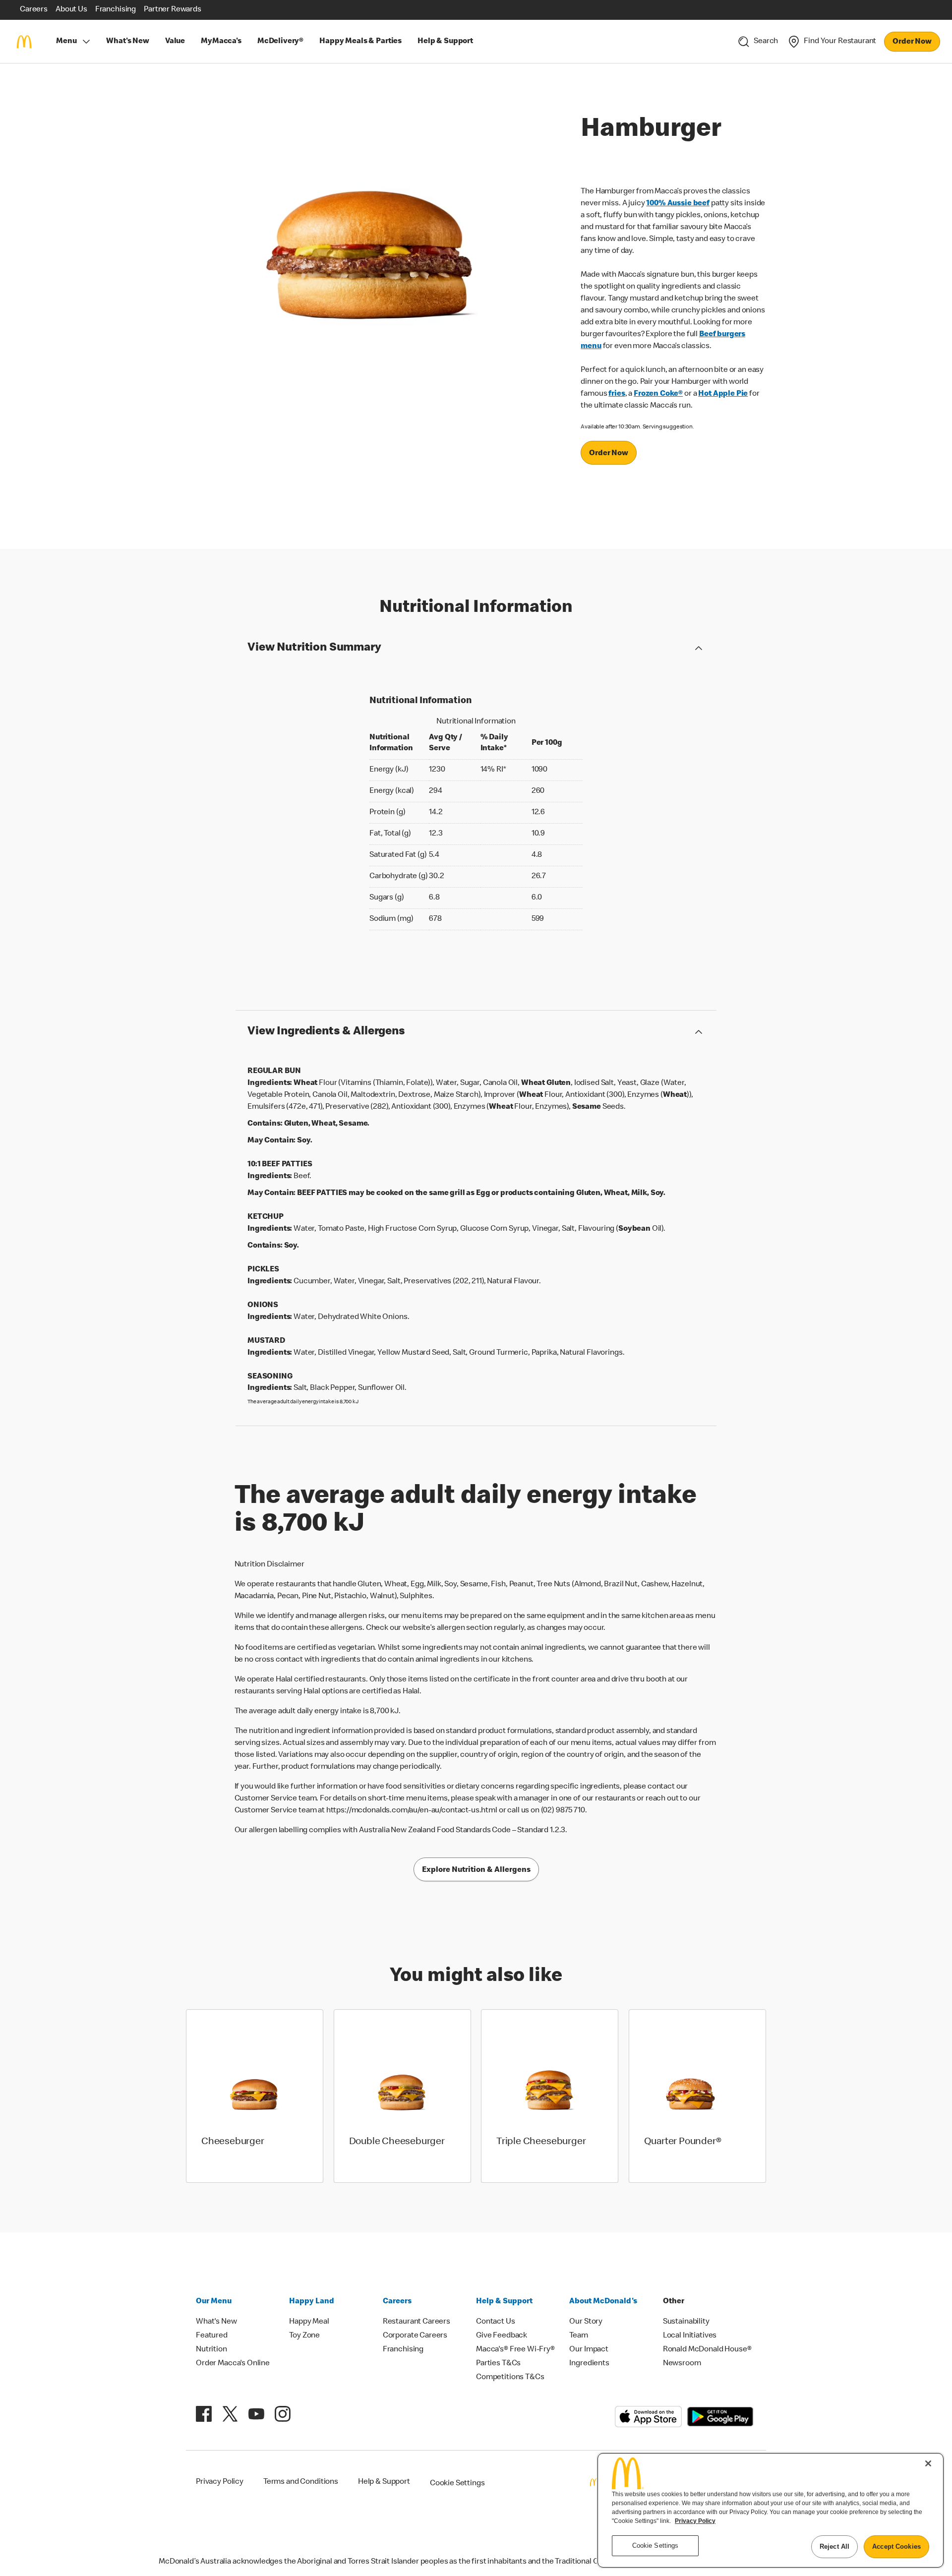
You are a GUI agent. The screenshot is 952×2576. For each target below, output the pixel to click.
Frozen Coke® (658, 394)
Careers (397, 2302)
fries (617, 394)
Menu (66, 42)
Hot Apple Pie (723, 394)
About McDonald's (603, 2302)
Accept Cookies (896, 2546)
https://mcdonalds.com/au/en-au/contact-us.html (412, 1811)
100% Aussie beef (678, 204)
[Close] (928, 2463)
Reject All (834, 2546)
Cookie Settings (457, 2484)
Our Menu (214, 2302)
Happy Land (312, 2302)
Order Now (912, 42)
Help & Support (504, 2302)
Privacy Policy (695, 2521)
